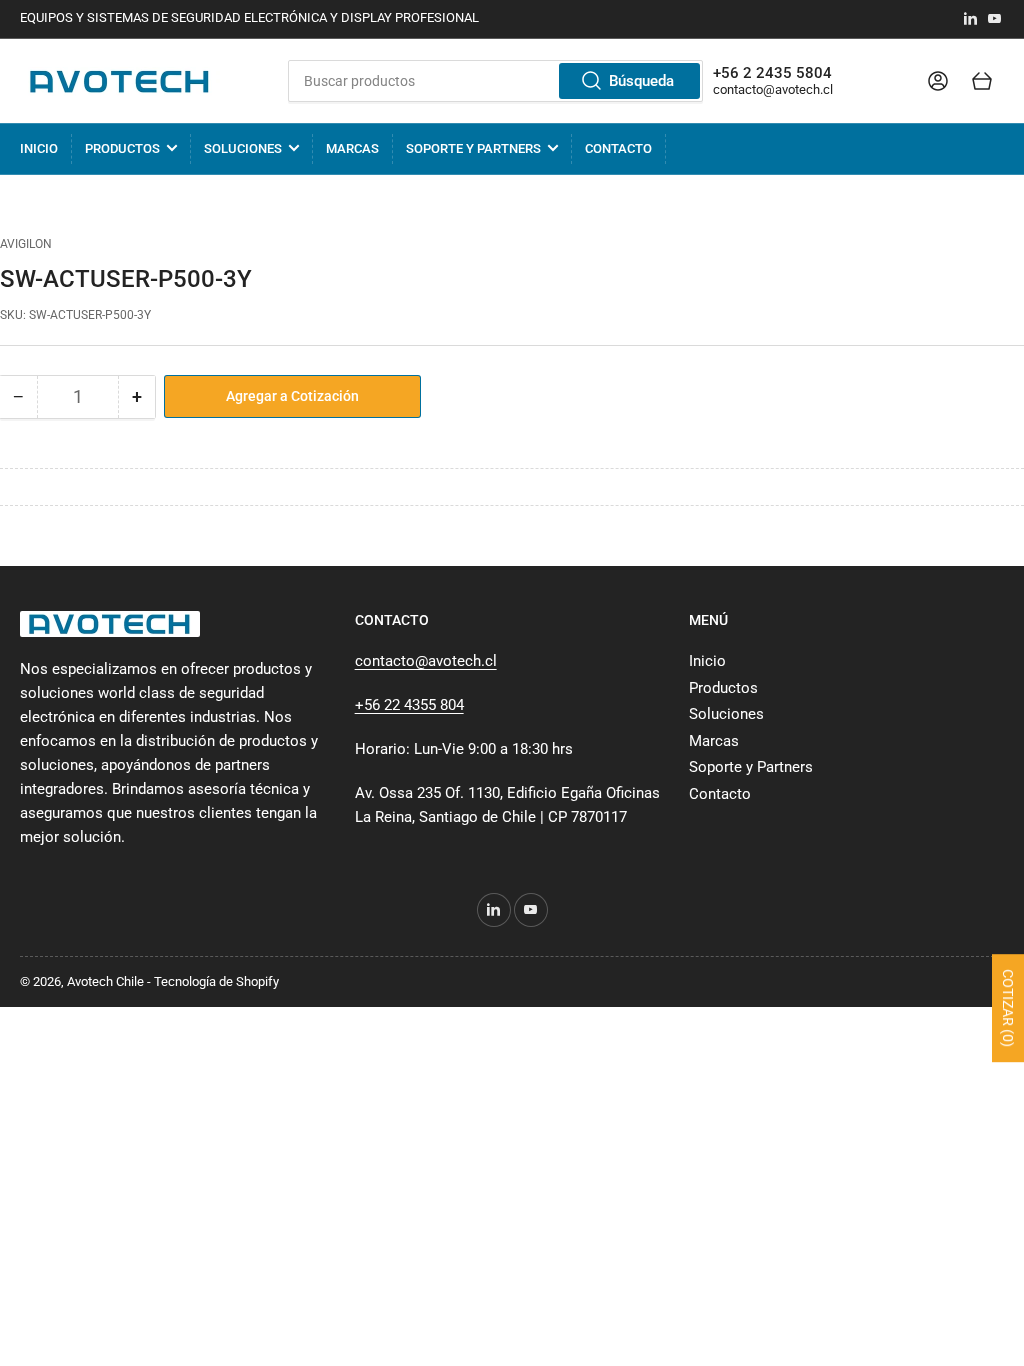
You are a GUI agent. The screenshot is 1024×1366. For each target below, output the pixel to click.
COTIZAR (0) (1008, 1008)
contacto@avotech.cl (773, 89)
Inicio (39, 148)
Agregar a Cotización (292, 396)
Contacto (618, 148)
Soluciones (243, 148)
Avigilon (26, 244)
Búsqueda (641, 81)
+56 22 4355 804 (409, 705)
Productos (122, 148)
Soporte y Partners (473, 148)
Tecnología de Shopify (216, 981)
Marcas (352, 148)
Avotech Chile (105, 981)
